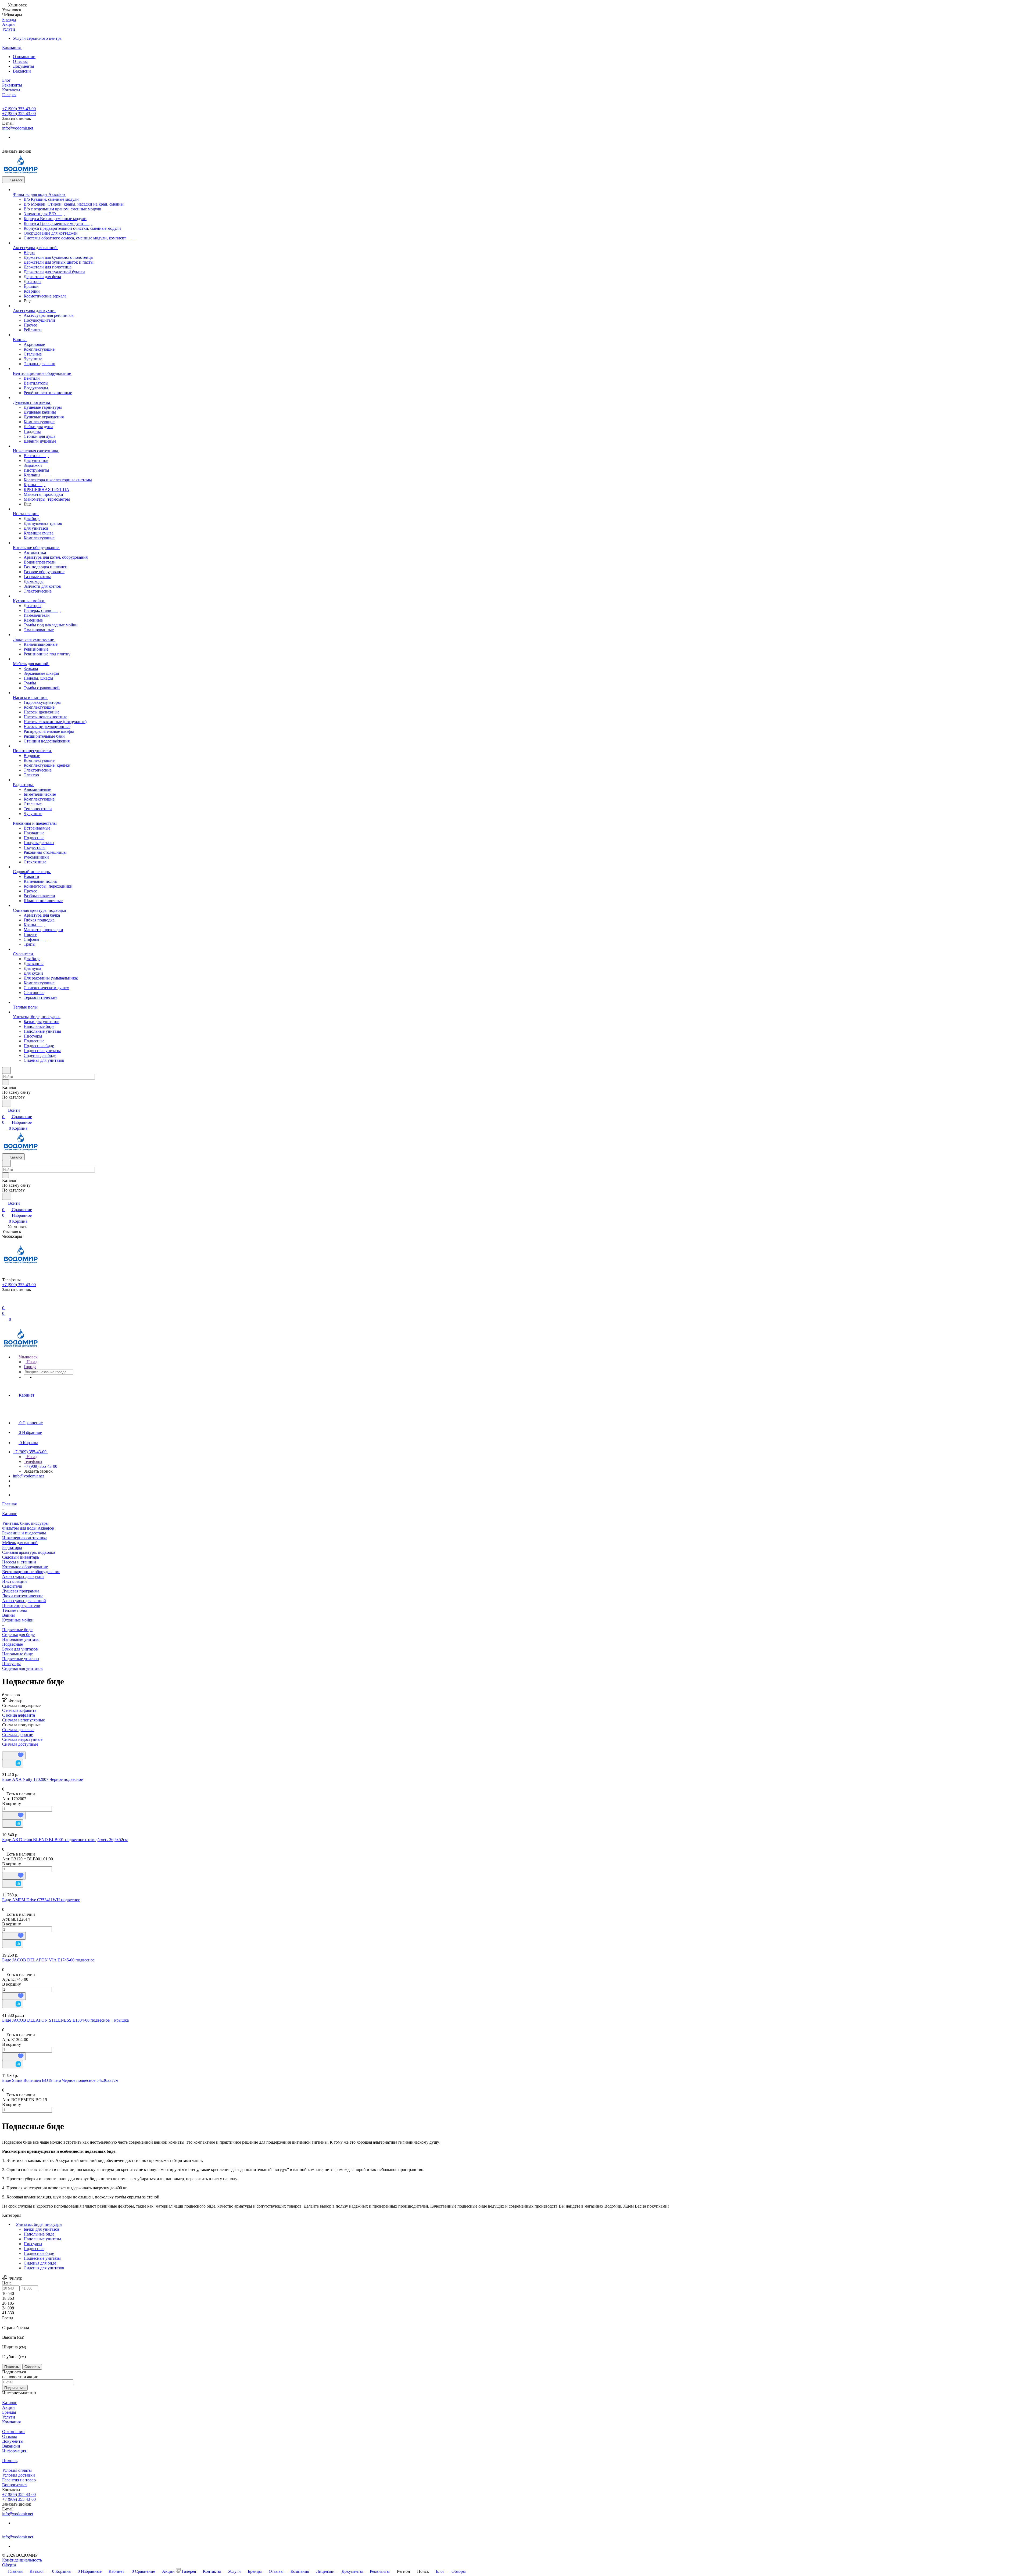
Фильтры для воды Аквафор (28, 1528)
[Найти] (7, 1103)
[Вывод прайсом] (11, 1749)
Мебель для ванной (20, 1543)
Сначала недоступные (22, 1739)
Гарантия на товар (19, 2480)
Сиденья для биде (18, 1635)
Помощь (10, 2461)
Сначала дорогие (18, 1734)
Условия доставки (19, 2475)
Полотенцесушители (21, 1605)
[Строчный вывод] (7, 1749)
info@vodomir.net (18, 128)
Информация (14, 2451)
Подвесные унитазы (21, 1659)
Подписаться (15, 2388)
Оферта (9, 2565)
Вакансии (22, 71)
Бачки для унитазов (20, 1649)
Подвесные (12, 1644)
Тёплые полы (15, 1610)
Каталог (10, 2403)
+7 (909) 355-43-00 (19, 109)
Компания (11, 2422)
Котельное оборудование (25, 1567)
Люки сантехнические (23, 1596)
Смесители (12, 1586)
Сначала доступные (20, 1744)
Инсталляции (15, 1581)
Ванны (8, 1615)
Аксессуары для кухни (23, 1576)
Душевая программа (21, 1591)
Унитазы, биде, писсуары (39, 2224)
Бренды (9, 2412)
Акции (8, 2407)
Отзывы (20, 61)
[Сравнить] (13, 1763)
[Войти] (5, 1301)
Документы (24, 66)
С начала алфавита (19, 1710)
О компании (24, 57)
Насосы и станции (19, 1562)
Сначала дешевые (18, 1730)
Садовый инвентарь (21, 1557)
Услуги (9, 2417)
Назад (31, 1362)
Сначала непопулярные (24, 1720)
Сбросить (32, 2367)
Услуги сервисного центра (37, 38)
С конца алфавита (19, 1715)
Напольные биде (17, 1654)
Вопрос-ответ (15, 2485)
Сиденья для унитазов (22, 1668)
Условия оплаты (17, 2470)
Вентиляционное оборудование (31, 1572)
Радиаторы (12, 1547)
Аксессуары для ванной (24, 1601)
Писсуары (11, 1664)
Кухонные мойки (18, 1620)
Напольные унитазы (21, 1639)
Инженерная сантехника (25, 1538)
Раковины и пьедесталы (24, 1533)
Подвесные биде (39, 2253)
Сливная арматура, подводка (29, 1552)
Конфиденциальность (22, 2560)
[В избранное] (14, 1755)
